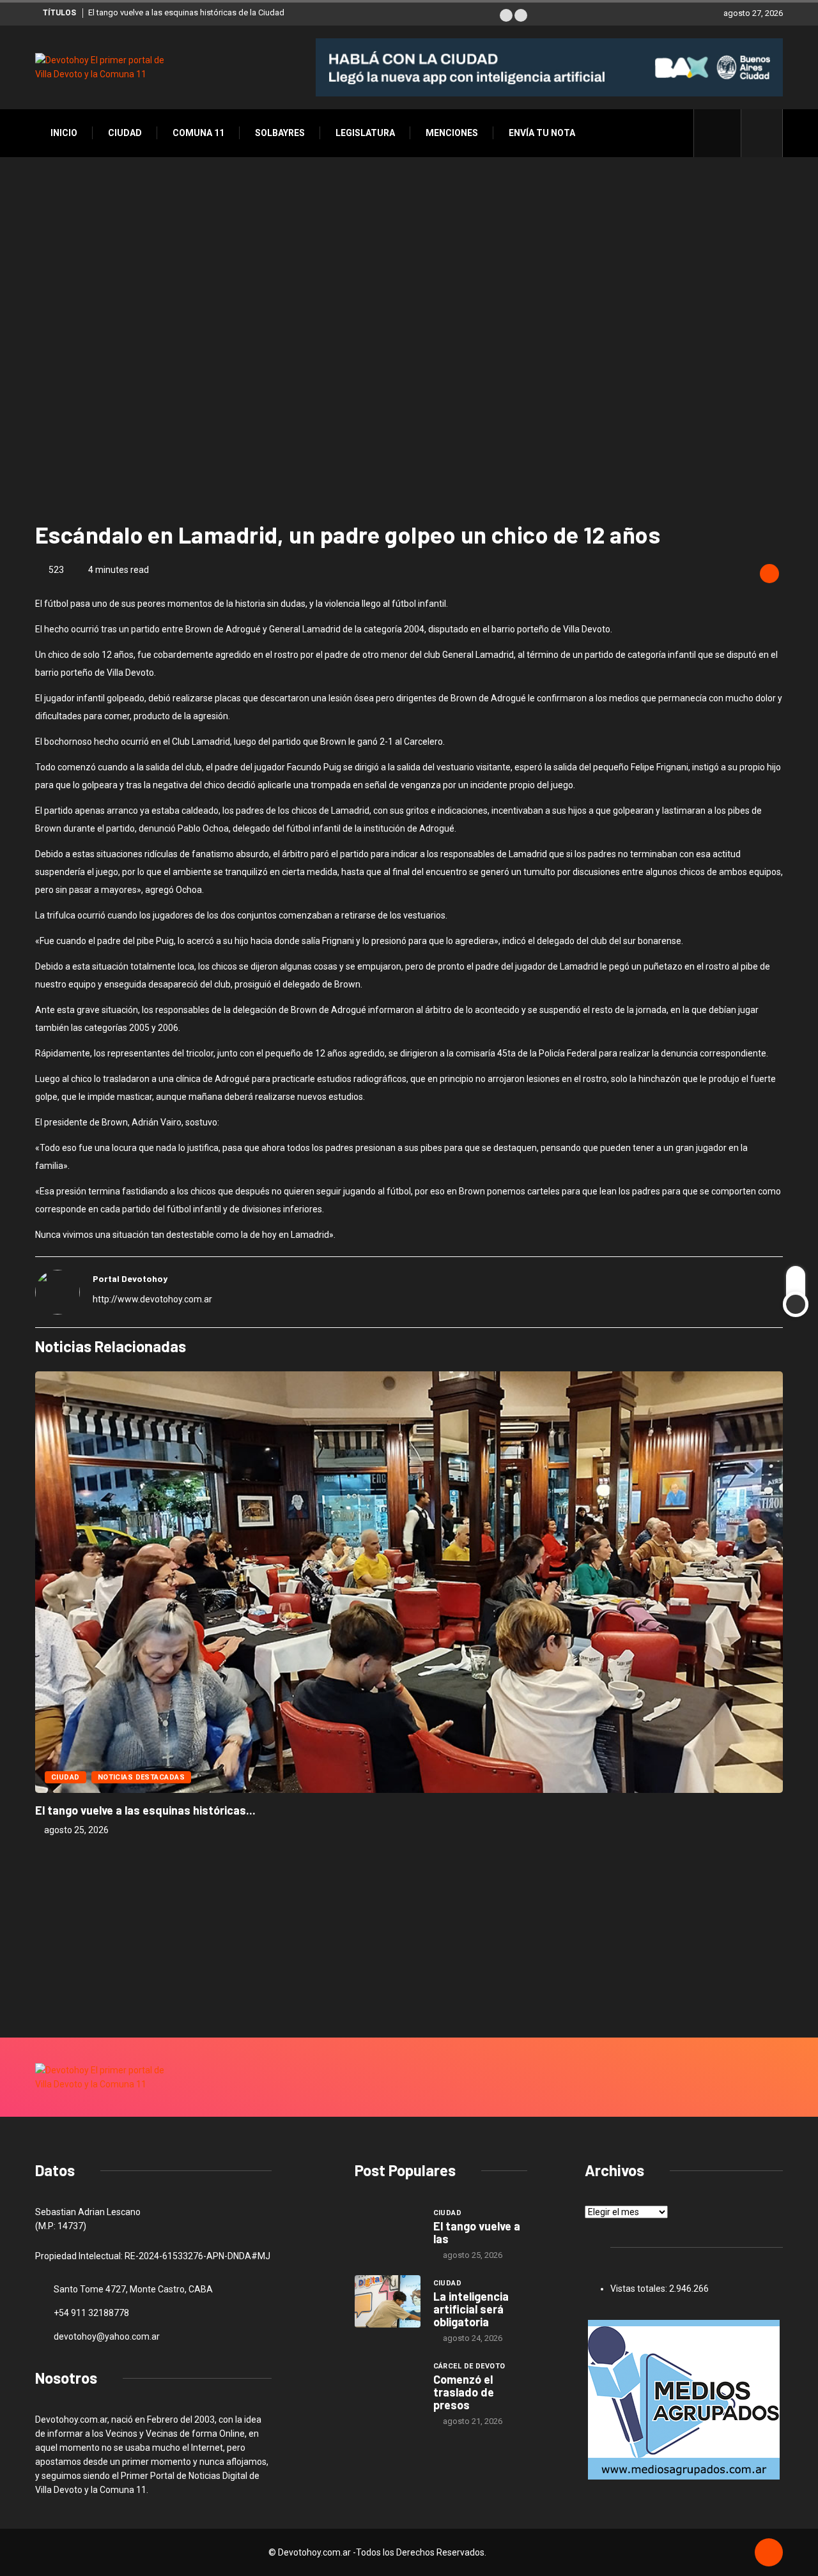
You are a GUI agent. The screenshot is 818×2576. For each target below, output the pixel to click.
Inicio (64, 133)
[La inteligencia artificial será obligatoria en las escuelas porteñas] (388, 2301)
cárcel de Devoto (469, 2366)
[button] (506, 15)
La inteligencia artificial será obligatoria (471, 2309)
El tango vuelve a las (477, 2232)
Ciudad (125, 133)
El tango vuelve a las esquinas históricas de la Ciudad (186, 12)
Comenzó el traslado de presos (464, 2392)
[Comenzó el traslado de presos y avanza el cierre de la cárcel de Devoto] (388, 2384)
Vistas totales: (640, 2289)
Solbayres (280, 133)
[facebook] (724, 133)
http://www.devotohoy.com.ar (152, 1299)
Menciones (452, 133)
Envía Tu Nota (542, 133)
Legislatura (365, 133)
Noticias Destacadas (141, 1777)
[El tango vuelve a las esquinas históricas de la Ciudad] (388, 2231)
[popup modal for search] (762, 133)
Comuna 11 (198, 133)
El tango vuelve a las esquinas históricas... (145, 1810)
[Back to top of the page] (769, 2553)
